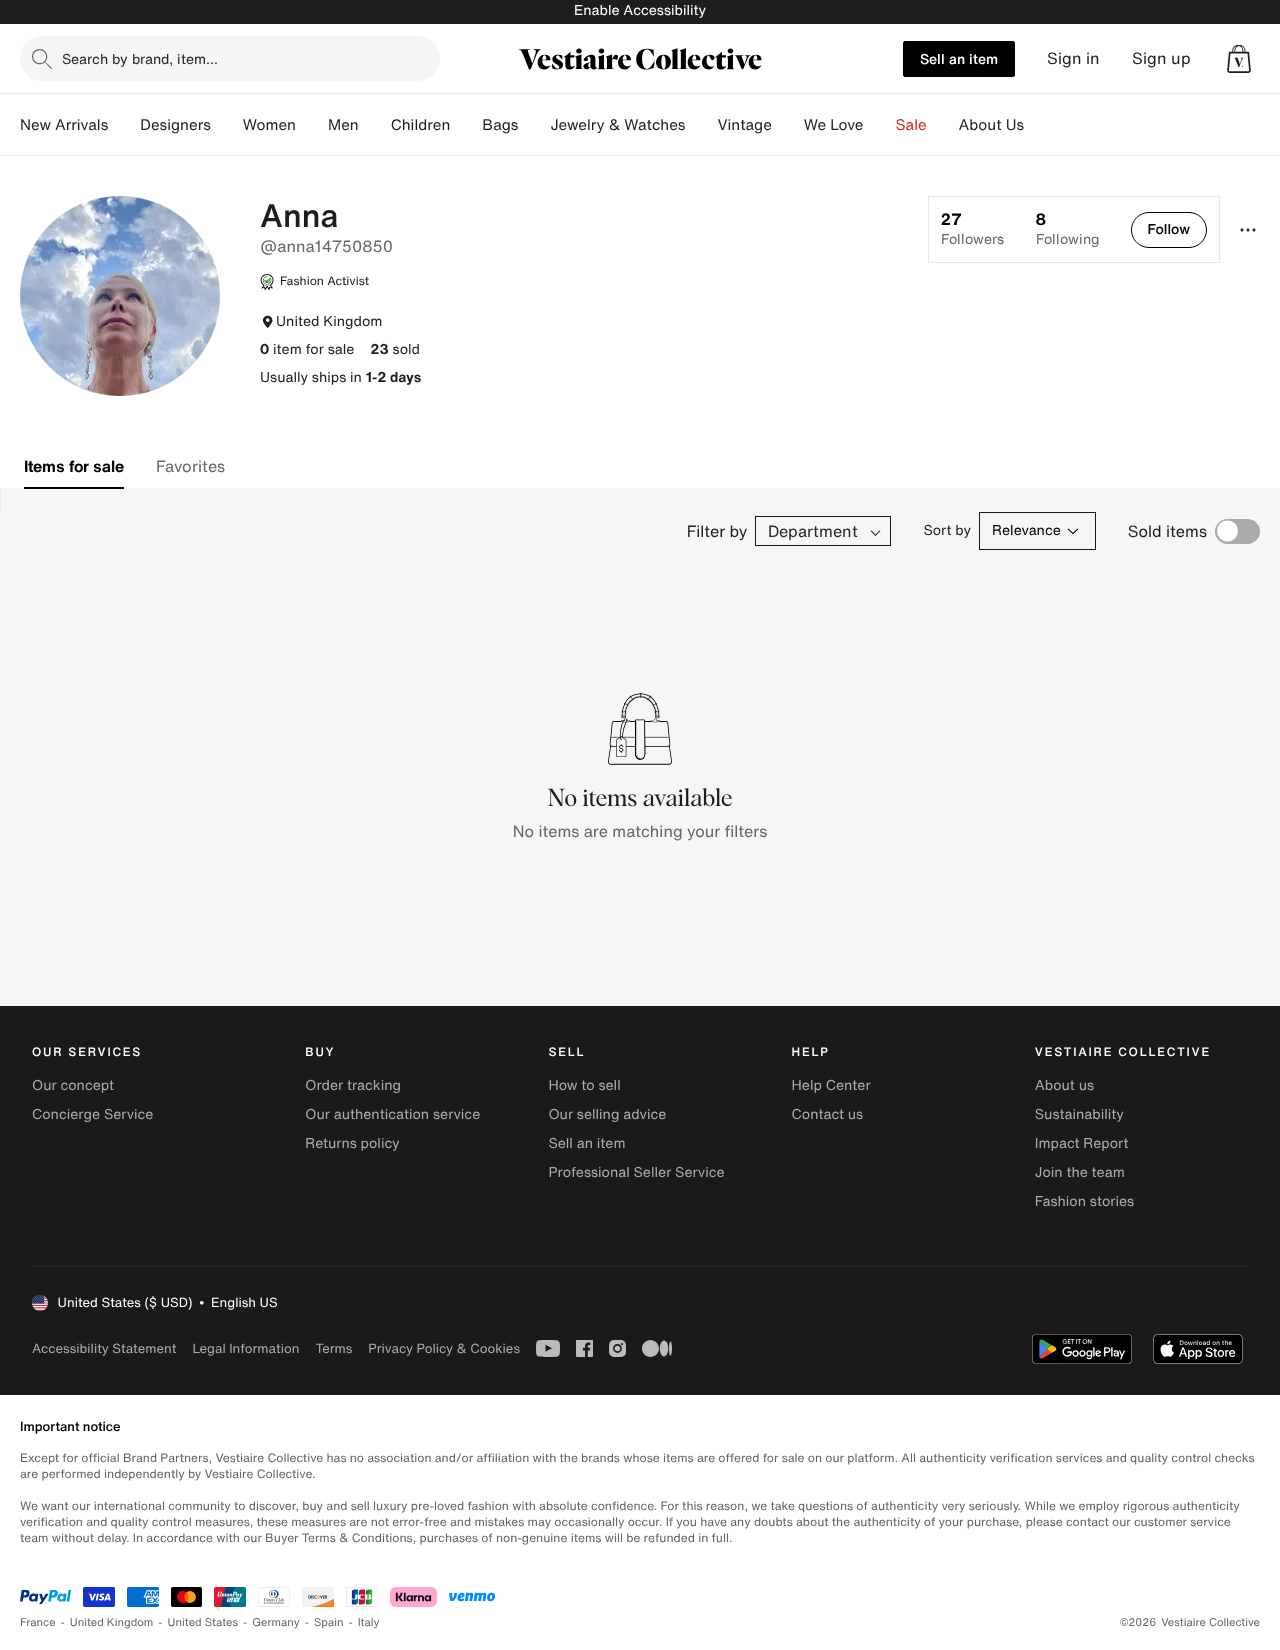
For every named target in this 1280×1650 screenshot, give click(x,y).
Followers (972, 229)
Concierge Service (92, 1114)
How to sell (584, 1085)
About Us (991, 125)
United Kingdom (112, 1622)
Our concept (73, 1085)
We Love (834, 125)
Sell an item (959, 58)
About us (1064, 1085)
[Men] (375, 125)
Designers (175, 125)
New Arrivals (64, 125)
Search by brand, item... (140, 58)
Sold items (1167, 531)
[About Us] (1040, 125)
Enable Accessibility (640, 10)
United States (203, 1622)
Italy (369, 1622)
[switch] (1237, 531)
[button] (1239, 59)
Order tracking (353, 1085)
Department (813, 531)
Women (269, 125)
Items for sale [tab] (74, 466)
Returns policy (352, 1143)
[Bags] (534, 125)
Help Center (831, 1085)
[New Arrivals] (124, 125)
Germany (276, 1622)
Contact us (828, 1114)
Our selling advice (607, 1114)
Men (343, 125)
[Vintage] (788, 125)
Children (421, 125)
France (38, 1622)
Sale (911, 125)
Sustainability (1079, 1114)
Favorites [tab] (190, 466)
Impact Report (1082, 1143)
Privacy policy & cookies (444, 1348)
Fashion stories (1084, 1201)
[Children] (466, 125)
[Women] (312, 125)
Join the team (1080, 1172)
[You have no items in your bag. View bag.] (1239, 59)
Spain (329, 1622)
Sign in (1073, 58)
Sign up (1161, 58)
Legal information (245, 1348)
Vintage (744, 125)
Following (1067, 229)
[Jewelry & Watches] (701, 125)
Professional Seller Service (636, 1172)
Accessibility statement (104, 1348)
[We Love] (880, 125)
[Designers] (227, 125)
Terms (333, 1348)
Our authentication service (392, 1114)
